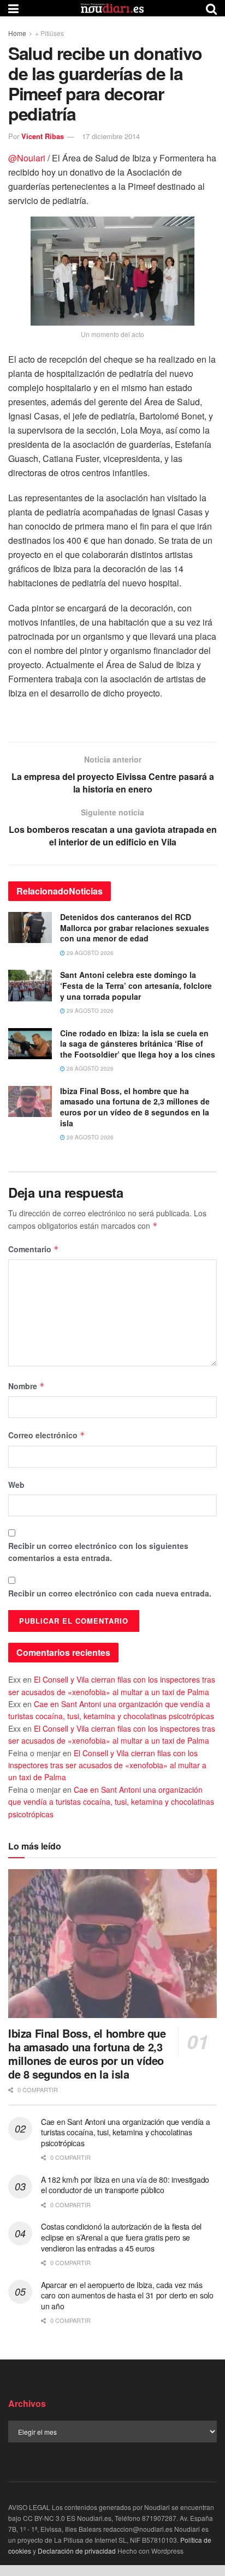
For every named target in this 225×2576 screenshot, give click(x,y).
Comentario (34, 1249)
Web (16, 1485)
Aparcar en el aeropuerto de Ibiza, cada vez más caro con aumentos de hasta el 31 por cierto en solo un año (127, 2295)
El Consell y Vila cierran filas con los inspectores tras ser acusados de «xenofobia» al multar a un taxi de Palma (107, 1765)
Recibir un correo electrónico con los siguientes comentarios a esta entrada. (98, 1552)
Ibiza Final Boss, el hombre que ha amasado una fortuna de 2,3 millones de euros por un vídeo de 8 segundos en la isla (135, 1107)
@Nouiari (27, 158)
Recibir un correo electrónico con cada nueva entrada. (110, 1593)
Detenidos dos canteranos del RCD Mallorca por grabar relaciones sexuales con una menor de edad (135, 927)
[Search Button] (211, 8)
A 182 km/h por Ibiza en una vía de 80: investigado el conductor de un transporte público (125, 2185)
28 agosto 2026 (89, 1068)
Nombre (26, 1386)
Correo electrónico (47, 1435)
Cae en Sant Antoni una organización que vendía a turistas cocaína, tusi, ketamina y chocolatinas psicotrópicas (111, 1802)
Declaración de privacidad (77, 2551)
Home (17, 33)
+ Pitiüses (49, 33)
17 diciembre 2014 (111, 136)
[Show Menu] (13, 8)
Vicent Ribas (43, 136)
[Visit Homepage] (112, 8)
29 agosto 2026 (89, 953)
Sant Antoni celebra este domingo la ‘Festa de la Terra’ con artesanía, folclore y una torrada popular (136, 985)
